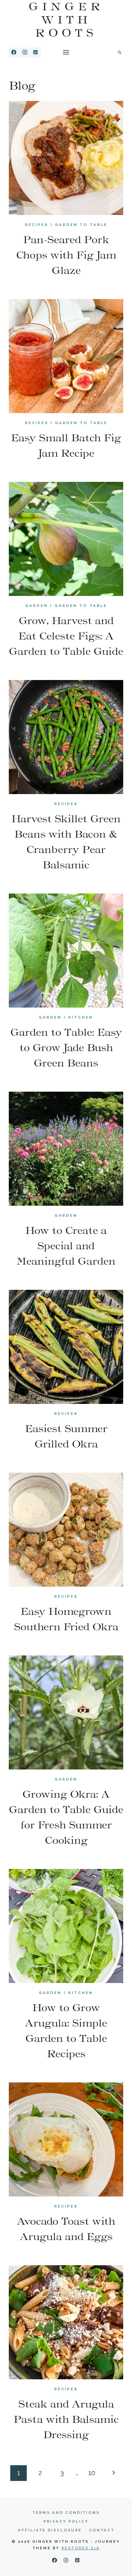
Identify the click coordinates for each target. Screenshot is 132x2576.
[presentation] (66, 158)
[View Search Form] (120, 52)
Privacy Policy (66, 2521)
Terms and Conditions (66, 2513)
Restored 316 (81, 2548)
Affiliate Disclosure (50, 2530)
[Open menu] (66, 52)
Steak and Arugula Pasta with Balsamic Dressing (66, 2419)
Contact (102, 2530)
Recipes (37, 225)
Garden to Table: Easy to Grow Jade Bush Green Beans (66, 1047)
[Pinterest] (36, 52)
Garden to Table (81, 225)
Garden (37, 606)
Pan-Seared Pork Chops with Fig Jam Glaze (66, 255)
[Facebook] (14, 52)
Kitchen (81, 1017)
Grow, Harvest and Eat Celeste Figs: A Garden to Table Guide (66, 636)
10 (92, 2473)
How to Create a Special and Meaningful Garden (66, 1246)
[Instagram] (25, 52)
